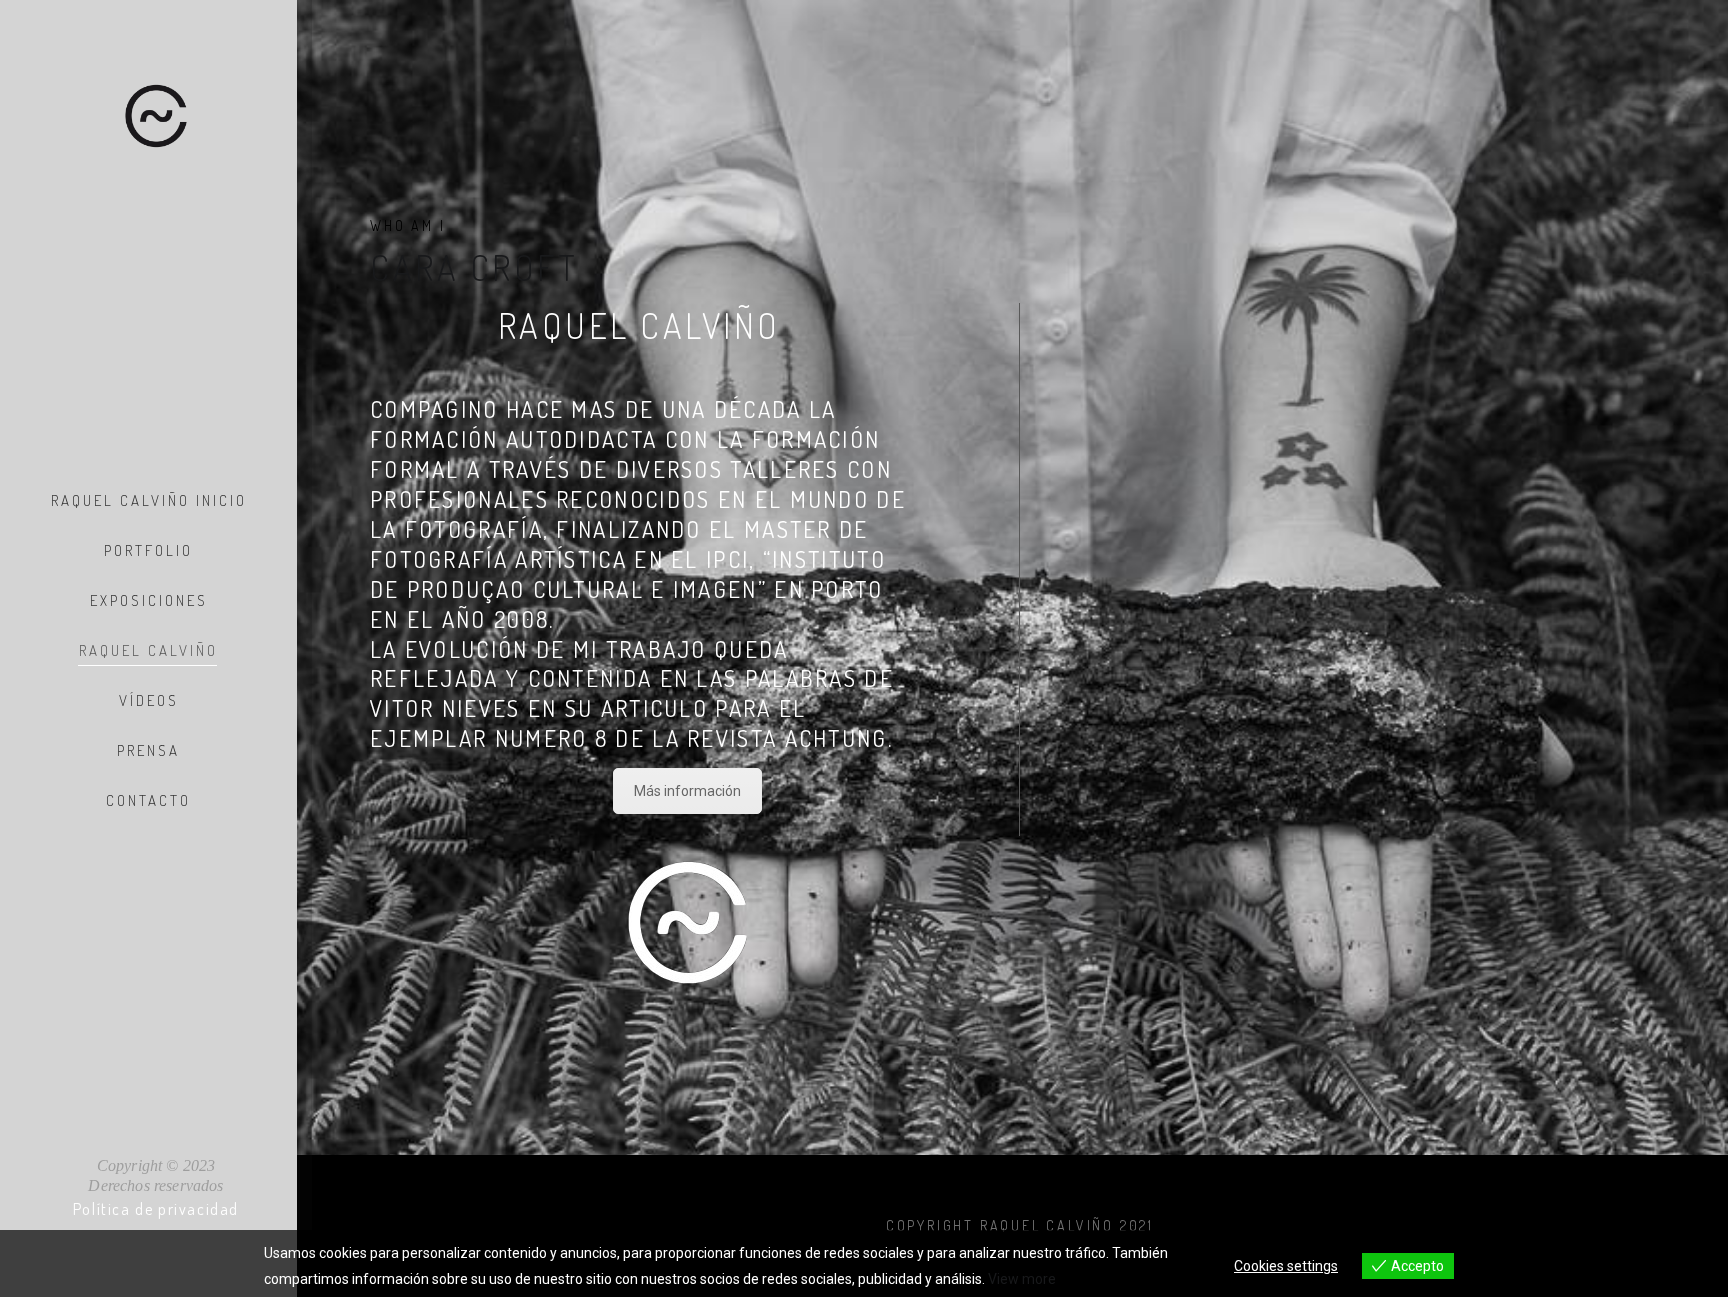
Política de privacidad (156, 1209)
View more (1022, 1279)
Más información (687, 791)
